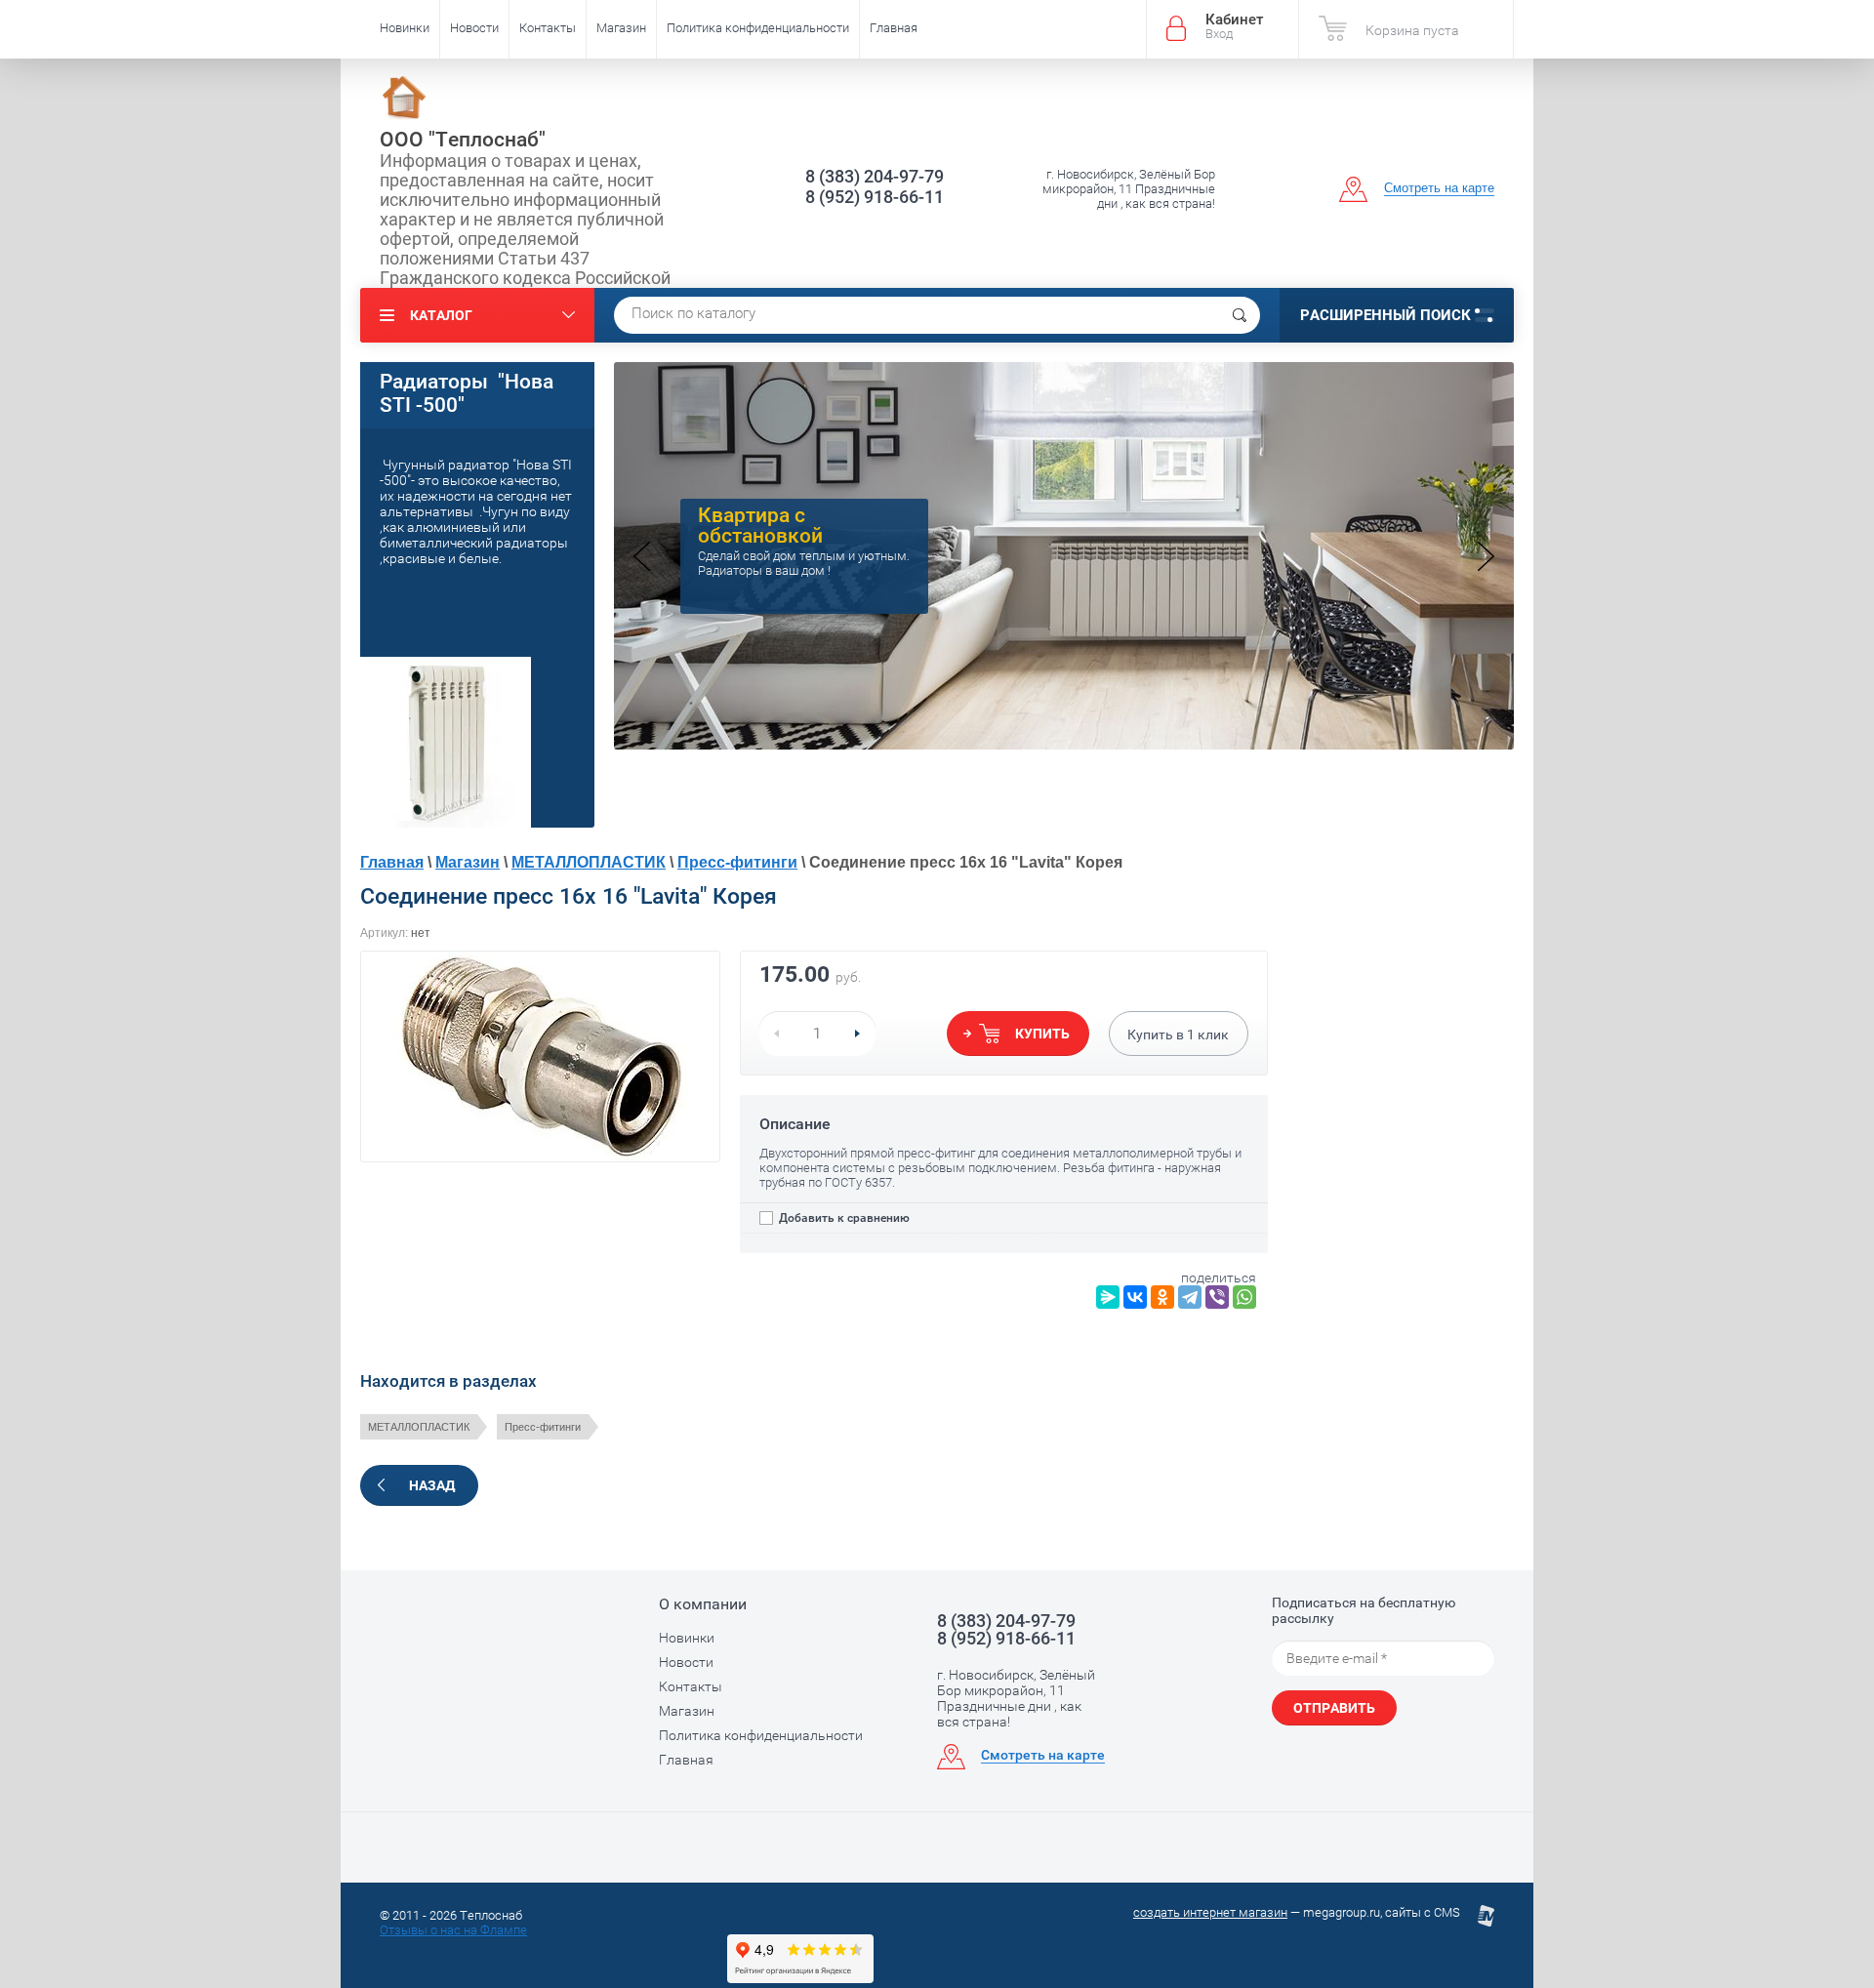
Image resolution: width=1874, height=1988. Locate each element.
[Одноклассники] (1162, 1297)
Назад (432, 1485)
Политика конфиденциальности (758, 28)
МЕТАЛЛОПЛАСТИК (589, 862)
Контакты (548, 28)
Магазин (621, 28)
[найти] (1240, 315)
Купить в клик (1178, 1035)
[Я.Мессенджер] (1108, 1297)
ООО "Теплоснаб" (463, 140)
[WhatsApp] (1244, 1297)
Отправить (1334, 1708)
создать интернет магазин (1210, 1912)
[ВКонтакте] (1135, 1297)
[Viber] (1217, 1297)
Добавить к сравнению (843, 1218)
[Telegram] (1190, 1297)
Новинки (405, 28)
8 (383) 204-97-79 (875, 176)
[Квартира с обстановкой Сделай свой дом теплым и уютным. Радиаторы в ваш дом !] (1064, 744)
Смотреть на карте (1439, 188)
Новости (474, 28)
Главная (894, 28)
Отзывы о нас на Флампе (453, 1930)
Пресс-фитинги (737, 862)
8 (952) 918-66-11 (875, 197)
